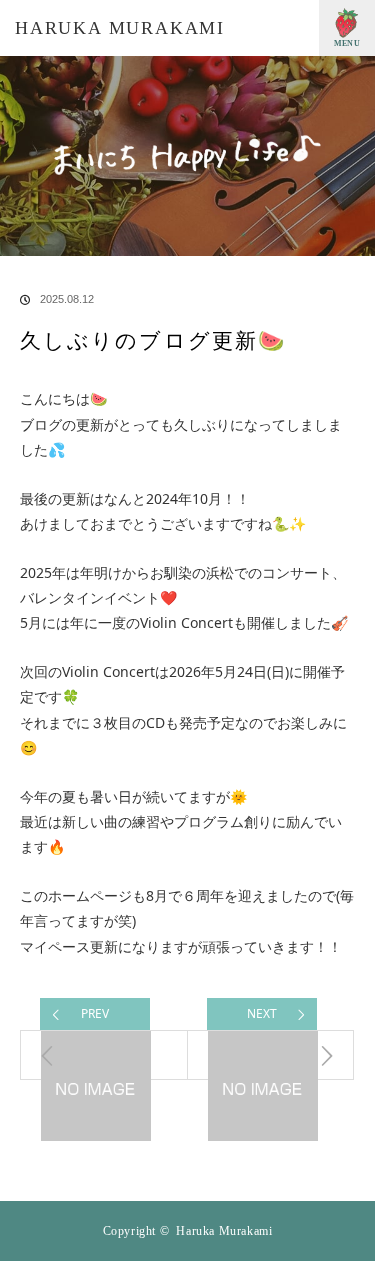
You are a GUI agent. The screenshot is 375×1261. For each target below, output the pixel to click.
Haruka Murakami (120, 28)
